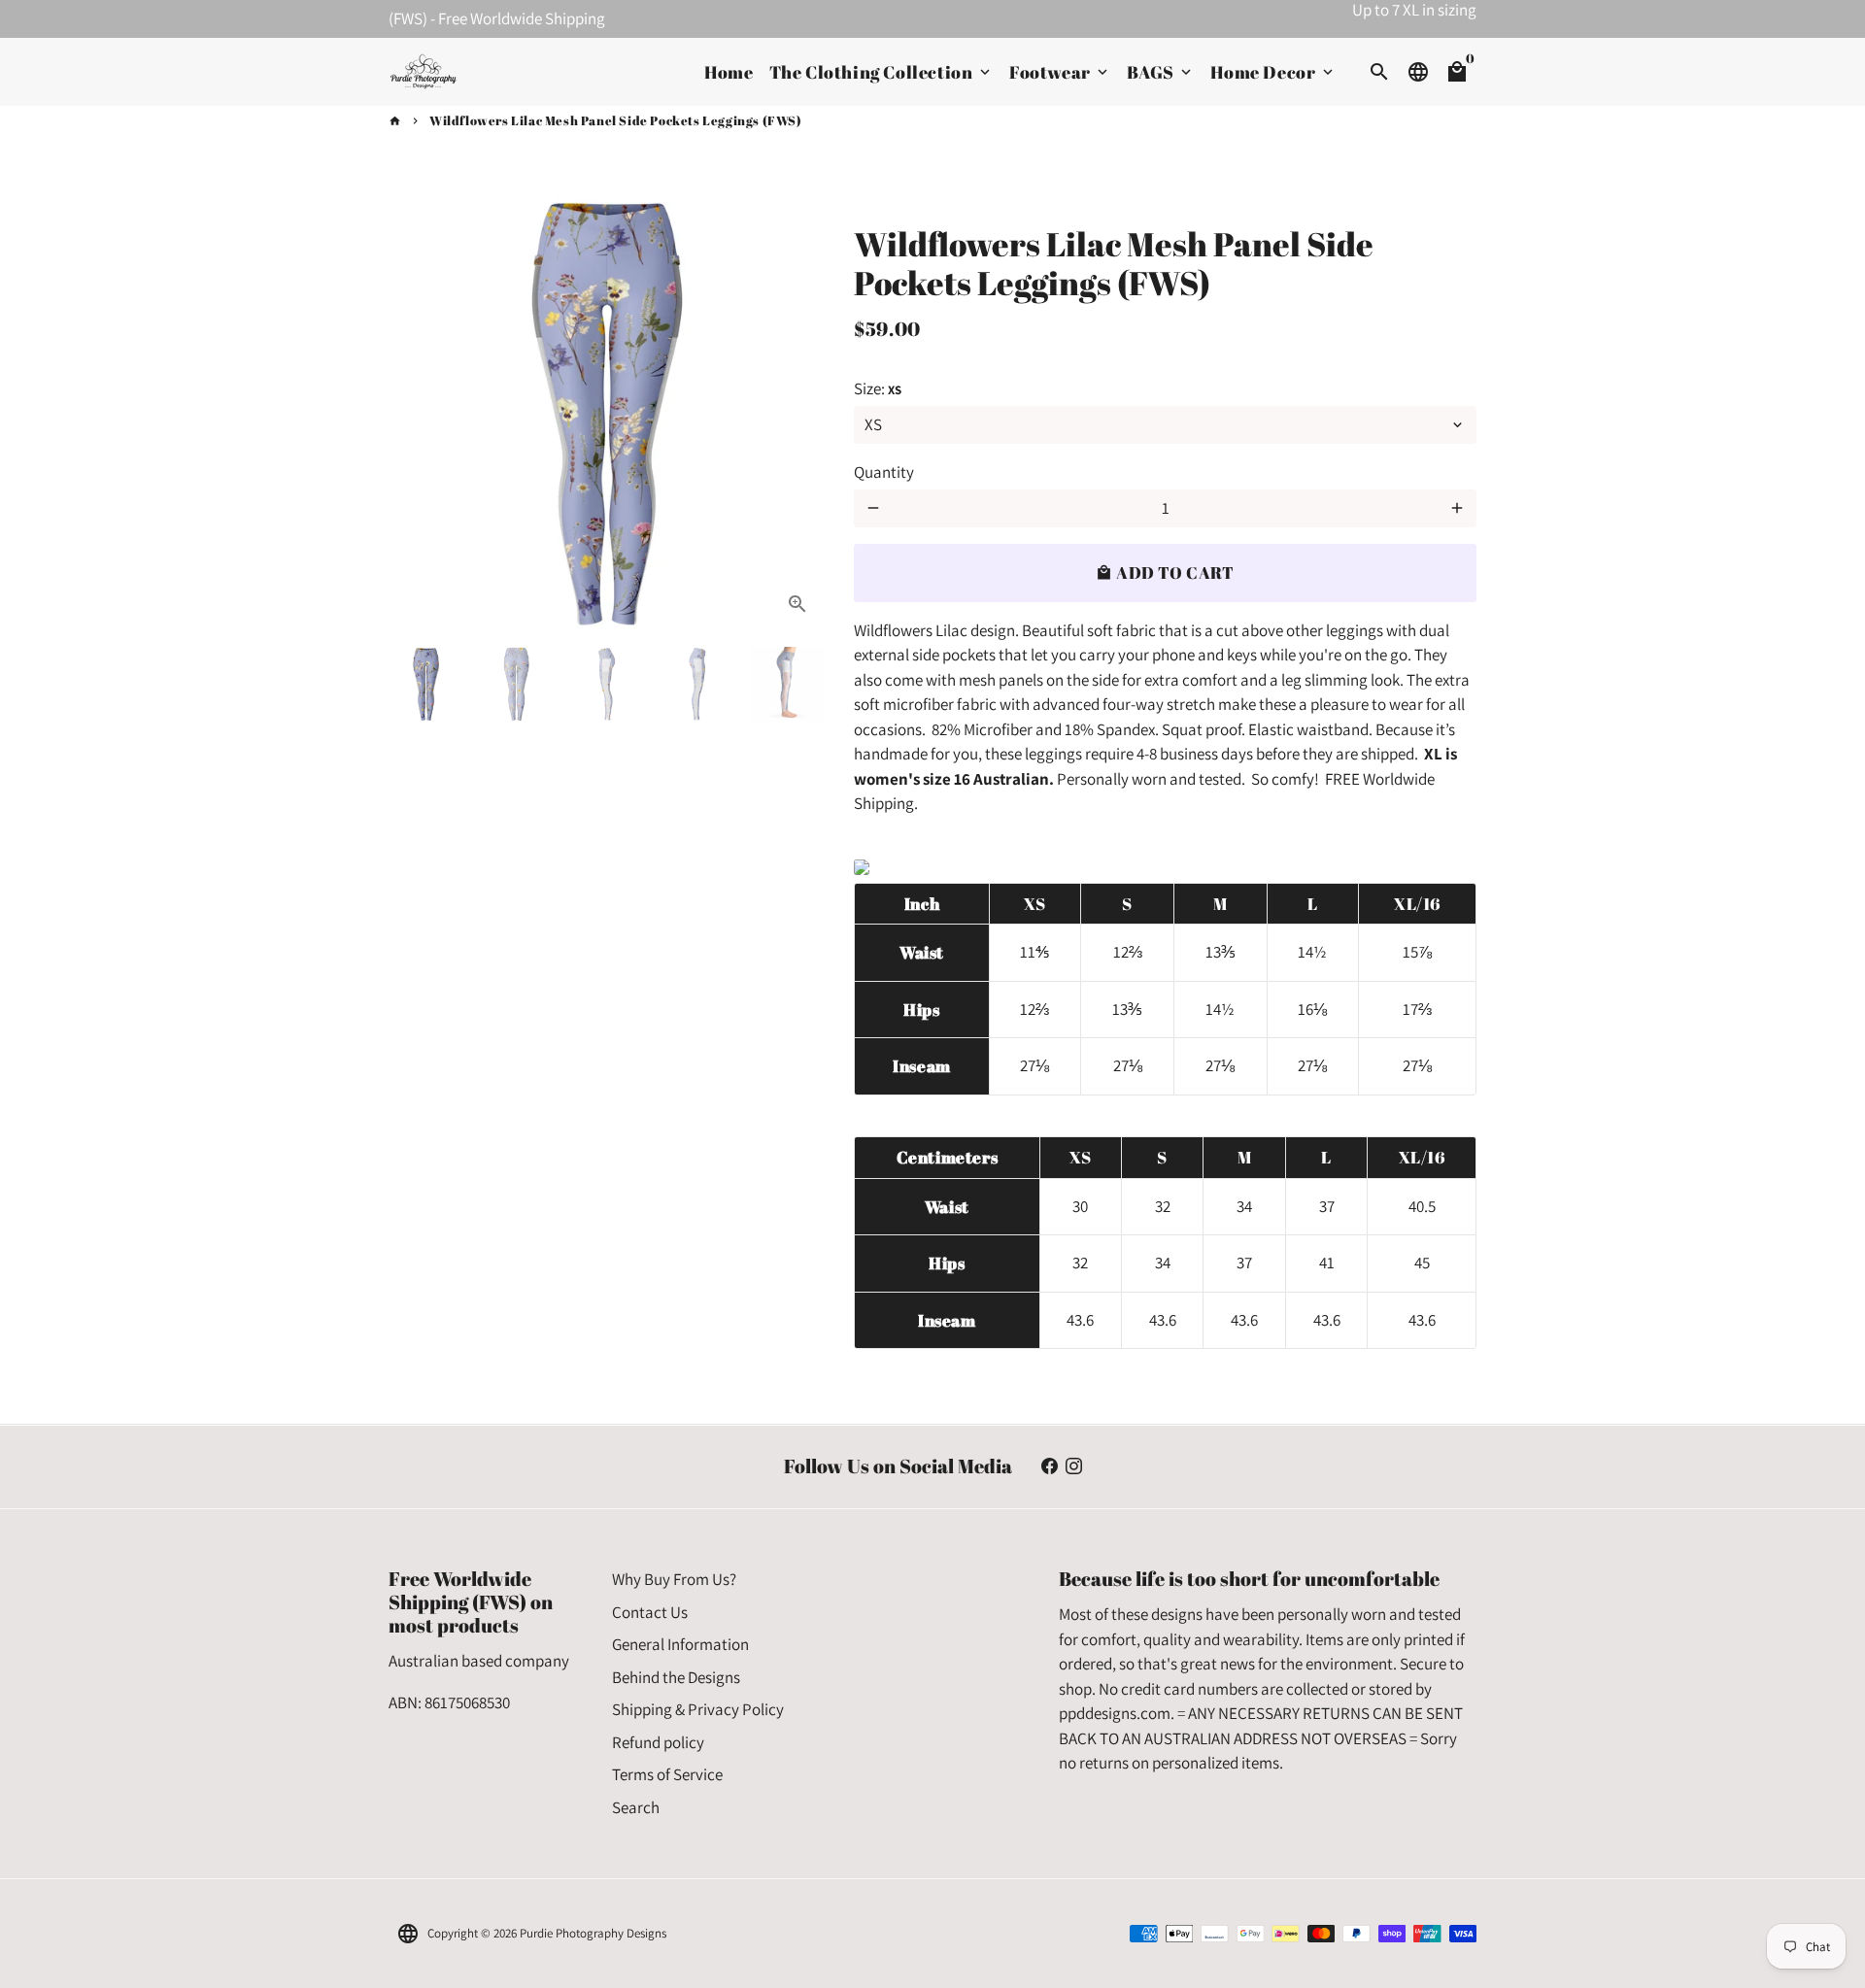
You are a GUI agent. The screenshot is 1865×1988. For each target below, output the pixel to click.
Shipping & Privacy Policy (698, 1709)
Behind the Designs (676, 1677)
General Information (680, 1644)
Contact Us (650, 1612)
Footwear (1060, 72)
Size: (878, 388)
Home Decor (1273, 72)
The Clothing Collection (882, 72)
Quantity (884, 472)
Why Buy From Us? (674, 1579)
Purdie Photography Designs (593, 1933)
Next (798, 413)
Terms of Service (667, 1774)
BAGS (1161, 72)
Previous (415, 413)
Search (636, 1807)
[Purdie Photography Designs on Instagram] (1074, 1466)
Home (729, 72)
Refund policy (658, 1742)
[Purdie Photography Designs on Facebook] (1050, 1466)
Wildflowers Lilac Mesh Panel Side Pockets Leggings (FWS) (616, 120)
